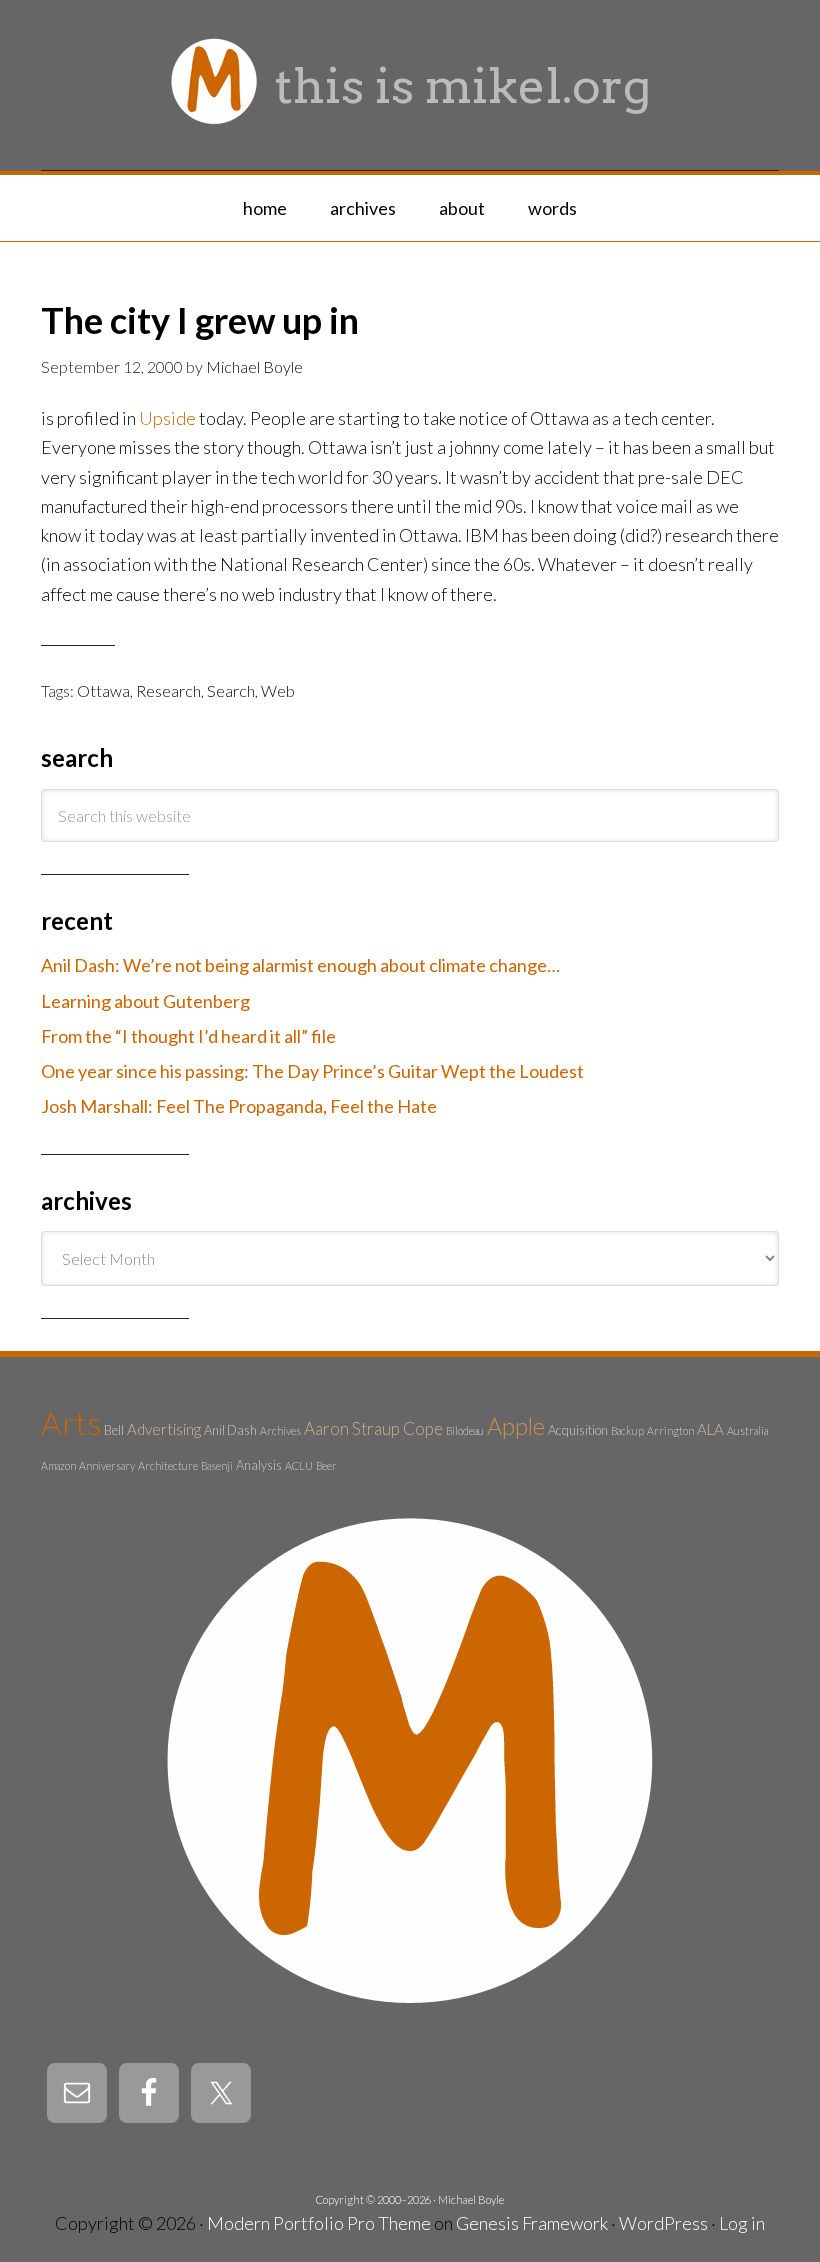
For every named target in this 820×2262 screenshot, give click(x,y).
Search (231, 690)
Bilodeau (465, 1430)
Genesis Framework (532, 2223)
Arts (71, 1422)
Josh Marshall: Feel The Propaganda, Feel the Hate (239, 1106)
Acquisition (578, 1430)
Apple (516, 1426)
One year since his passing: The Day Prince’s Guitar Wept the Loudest (312, 1071)
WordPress (663, 2223)
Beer (326, 1465)
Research (168, 690)
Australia (747, 1430)
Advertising (164, 1429)
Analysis (259, 1465)
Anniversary (107, 1465)
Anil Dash (230, 1430)
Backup (627, 1430)
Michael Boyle (471, 2199)
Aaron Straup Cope (373, 1428)
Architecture (168, 1465)
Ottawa (103, 690)
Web (278, 690)
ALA (710, 1429)
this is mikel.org (463, 86)
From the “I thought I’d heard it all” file (188, 1036)
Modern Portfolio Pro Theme (319, 2223)
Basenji (217, 1465)
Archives (280, 1430)
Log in (742, 2223)
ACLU (299, 1465)
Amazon (58, 1465)
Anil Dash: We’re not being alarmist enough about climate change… (300, 965)
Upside (167, 418)
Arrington (670, 1430)
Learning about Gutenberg (145, 1001)
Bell (114, 1430)
